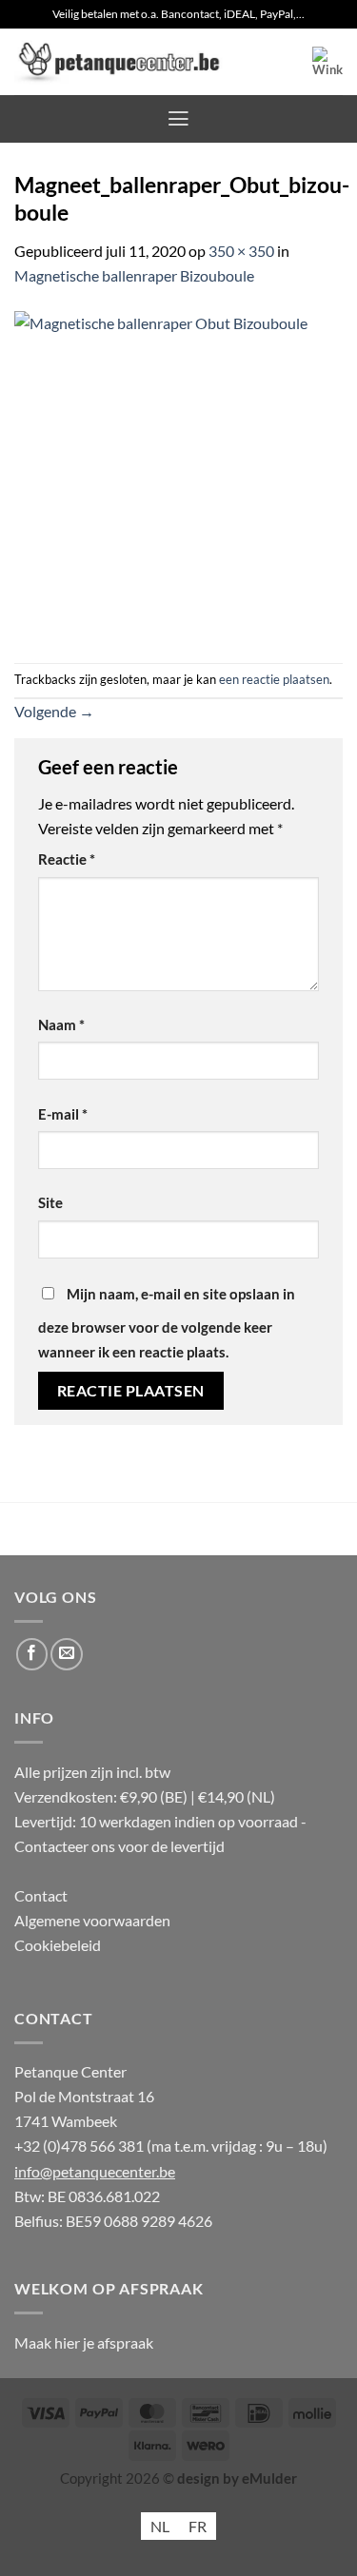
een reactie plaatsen (274, 679)
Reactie (67, 859)
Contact (41, 1895)
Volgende (54, 711)
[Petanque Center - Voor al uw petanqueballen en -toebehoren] (119, 62)
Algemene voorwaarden (92, 1920)
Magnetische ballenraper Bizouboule (134, 275)
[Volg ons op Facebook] (32, 1654)
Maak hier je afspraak (84, 2342)
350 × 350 (241, 251)
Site (50, 1203)
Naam (61, 1025)
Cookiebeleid (58, 1945)
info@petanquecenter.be (95, 2171)
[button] (327, 62)
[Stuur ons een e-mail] (67, 1654)
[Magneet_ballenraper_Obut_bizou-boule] (178, 473)
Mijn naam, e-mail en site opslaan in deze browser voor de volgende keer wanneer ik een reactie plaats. (167, 1323)
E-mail (63, 1114)
